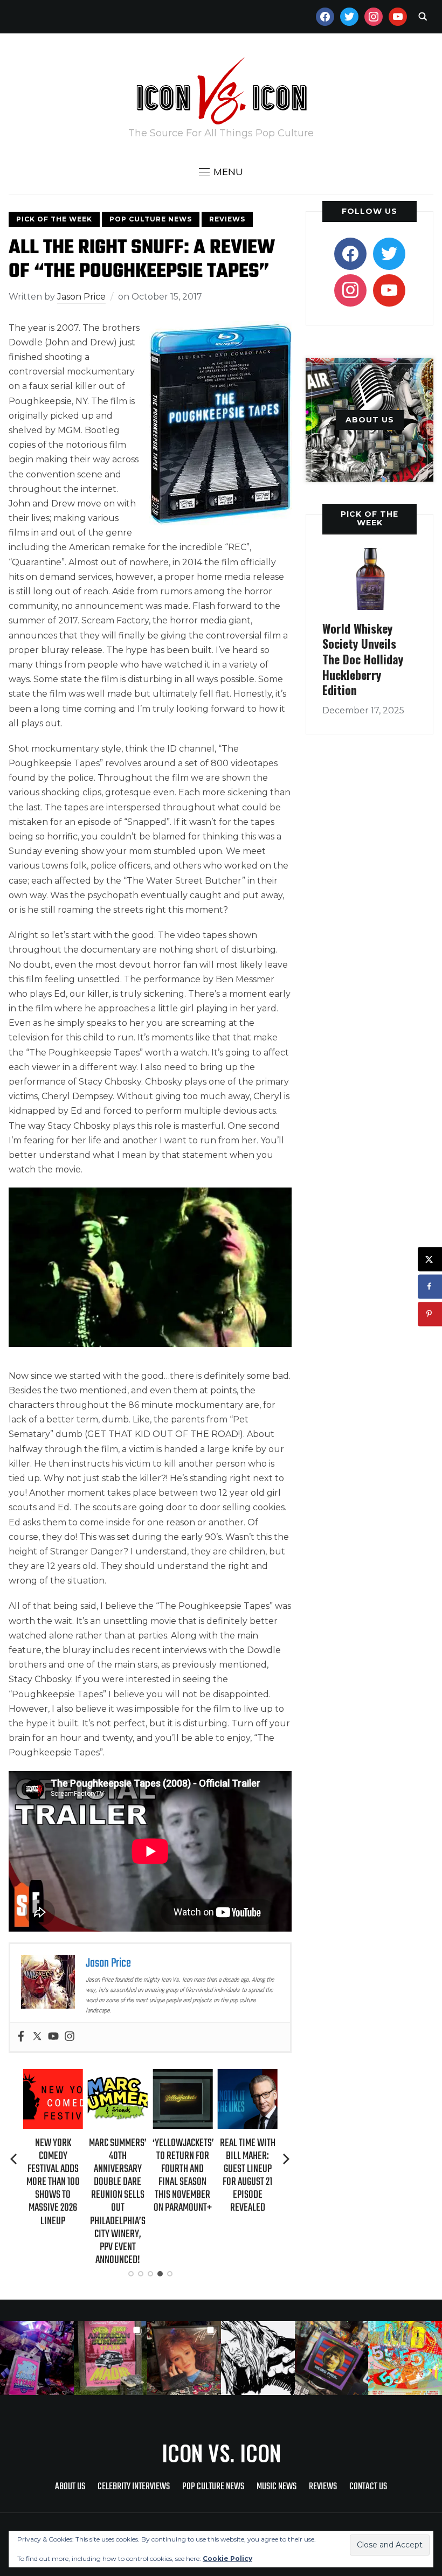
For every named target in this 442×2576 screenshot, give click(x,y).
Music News (277, 2487)
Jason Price (81, 297)
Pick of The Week (54, 219)
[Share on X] (430, 1259)
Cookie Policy (227, 2558)
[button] (221, 172)
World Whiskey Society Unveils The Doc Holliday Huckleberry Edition (363, 659)
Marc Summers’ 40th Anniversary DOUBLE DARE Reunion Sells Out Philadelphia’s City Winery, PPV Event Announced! (118, 2202)
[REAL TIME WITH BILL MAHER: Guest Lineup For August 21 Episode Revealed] (248, 2076)
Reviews (227, 219)
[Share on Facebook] (430, 1286)
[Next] (286, 2159)
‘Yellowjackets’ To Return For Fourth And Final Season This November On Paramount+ (183, 2176)
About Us (70, 2487)
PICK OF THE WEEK (370, 518)
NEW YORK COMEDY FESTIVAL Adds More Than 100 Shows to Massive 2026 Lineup (53, 2182)
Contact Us (368, 2487)
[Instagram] (70, 2037)
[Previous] (15, 2159)
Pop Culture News (151, 219)
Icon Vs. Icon (221, 2453)
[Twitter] (37, 2037)
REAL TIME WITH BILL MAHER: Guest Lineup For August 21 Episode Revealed (248, 2176)
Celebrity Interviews (134, 2487)
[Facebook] (21, 2037)
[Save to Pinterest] (430, 1314)
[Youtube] (53, 2037)
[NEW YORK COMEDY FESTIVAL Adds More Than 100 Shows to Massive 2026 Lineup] (53, 2076)
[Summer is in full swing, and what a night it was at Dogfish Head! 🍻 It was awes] (111, 2358)
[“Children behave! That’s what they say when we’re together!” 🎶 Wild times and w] (184, 2358)
